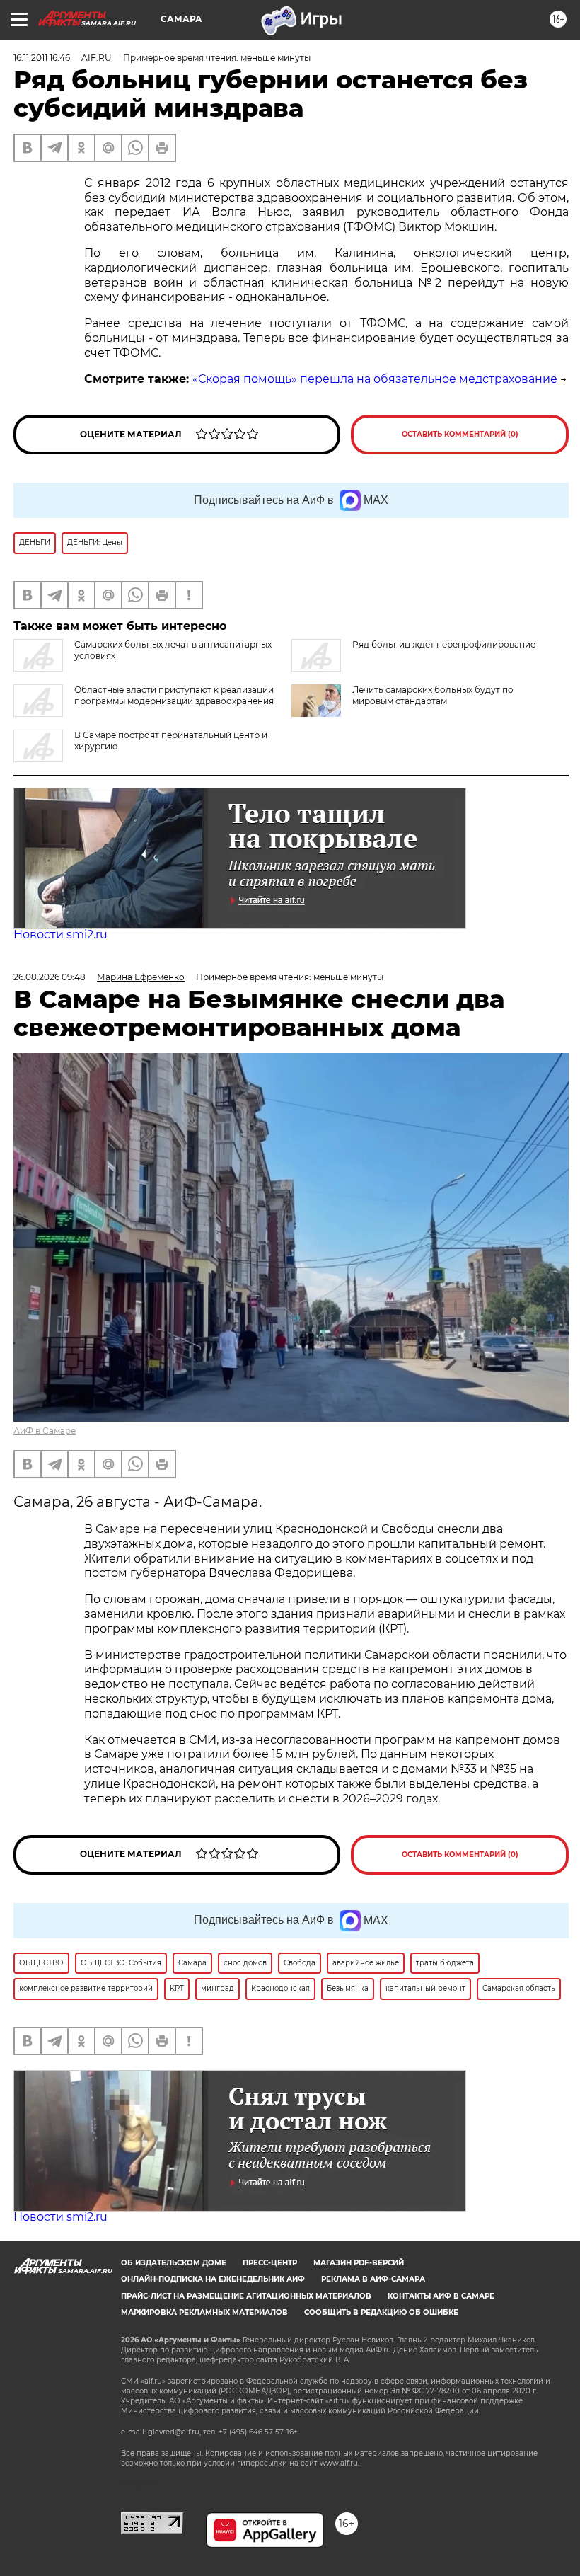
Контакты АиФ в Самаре (441, 2296)
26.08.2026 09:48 (50, 977)
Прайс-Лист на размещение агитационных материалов (246, 2296)
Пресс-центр (270, 2263)
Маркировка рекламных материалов (204, 2312)
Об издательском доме (174, 2263)
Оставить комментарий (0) (460, 434)
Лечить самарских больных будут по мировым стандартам (433, 695)
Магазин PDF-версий (359, 2263)
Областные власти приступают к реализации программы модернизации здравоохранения (174, 695)
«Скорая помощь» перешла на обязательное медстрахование (375, 379)
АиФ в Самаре (45, 1431)
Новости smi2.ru (60, 935)
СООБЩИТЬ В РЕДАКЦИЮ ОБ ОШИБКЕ (381, 2312)
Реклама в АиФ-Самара (373, 2279)
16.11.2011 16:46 (42, 58)
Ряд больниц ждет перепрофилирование (444, 644)
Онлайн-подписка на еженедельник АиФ (213, 2279)
